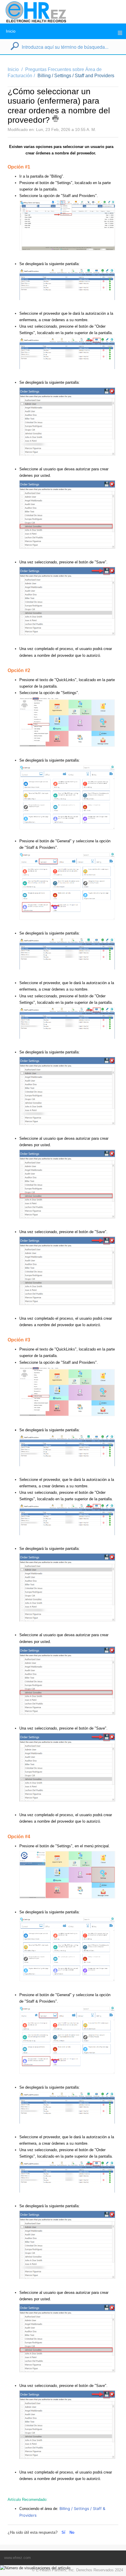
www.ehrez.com (17, 2558)
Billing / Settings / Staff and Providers (76, 76)
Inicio (11, 31)
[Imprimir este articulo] (55, 119)
